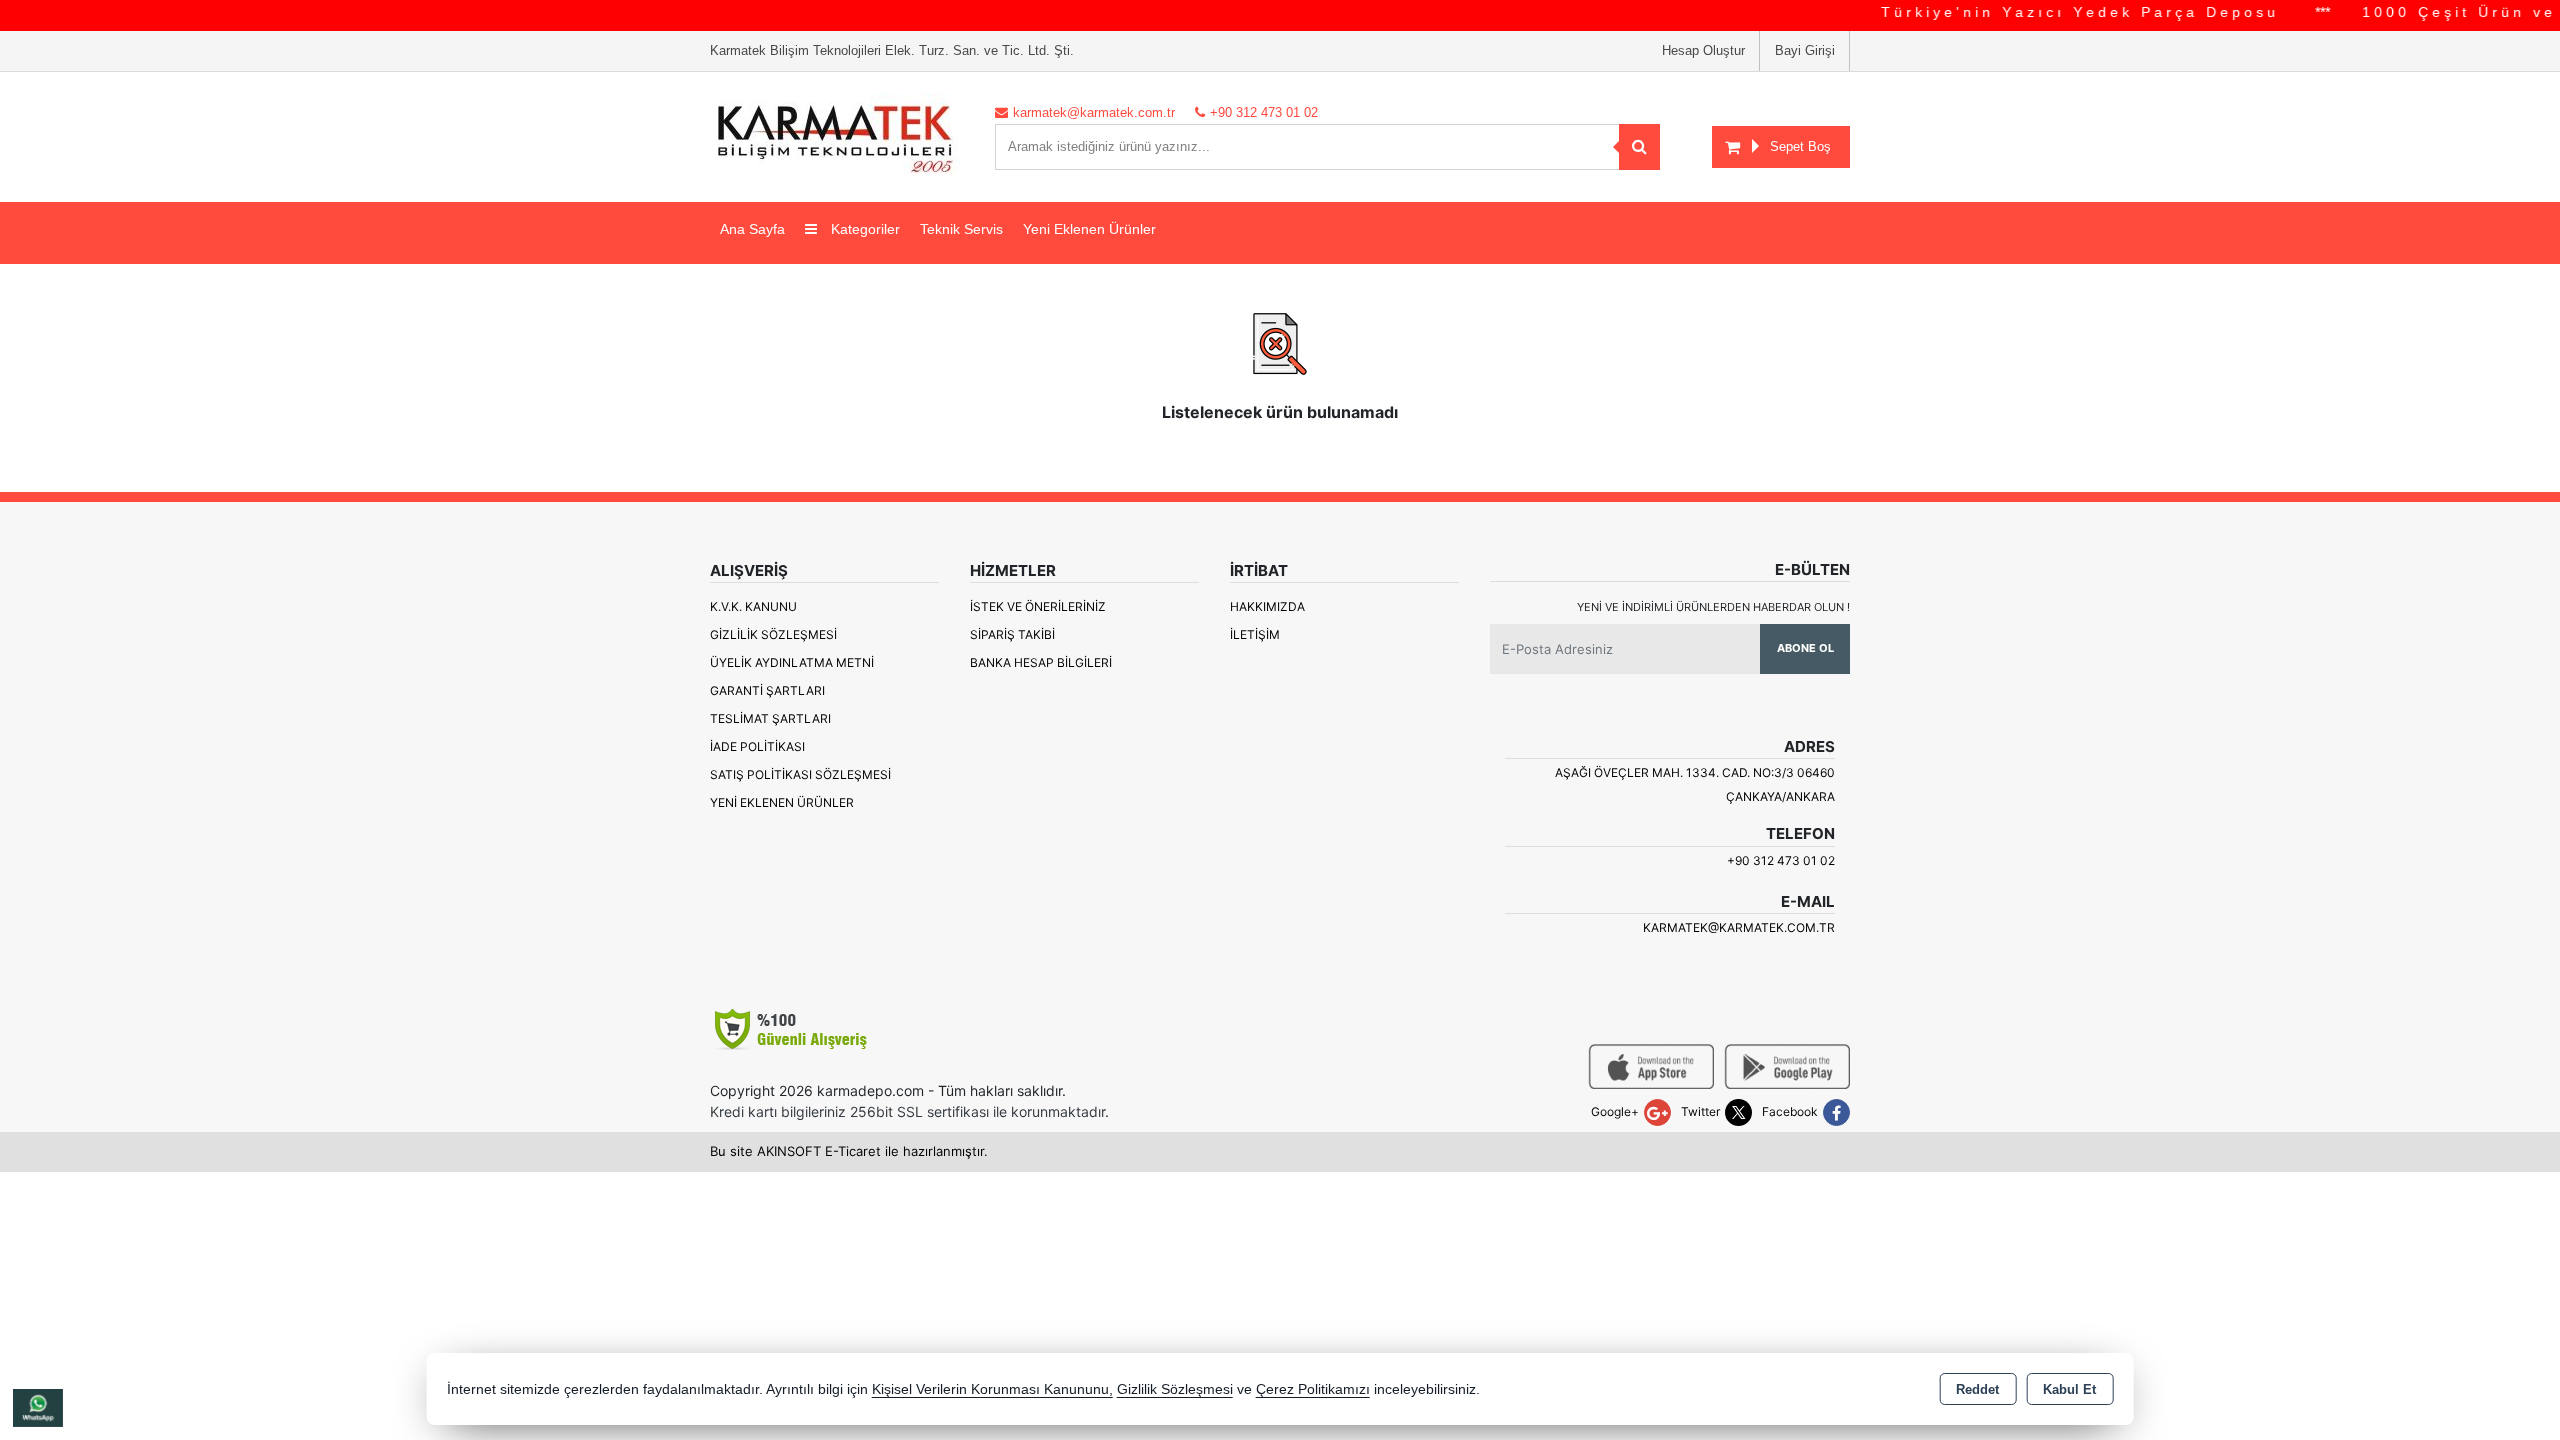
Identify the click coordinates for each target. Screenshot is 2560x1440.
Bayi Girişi (1805, 50)
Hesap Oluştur (1703, 50)
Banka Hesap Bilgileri (1041, 662)
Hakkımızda (1267, 606)
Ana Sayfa (752, 229)
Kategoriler (863, 229)
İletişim (1255, 634)
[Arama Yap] (1639, 147)
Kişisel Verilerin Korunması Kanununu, (992, 1389)
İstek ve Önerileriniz (1038, 606)
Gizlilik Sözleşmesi (773, 634)
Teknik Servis (961, 229)
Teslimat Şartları (770, 718)
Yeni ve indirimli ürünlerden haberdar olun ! (1713, 607)
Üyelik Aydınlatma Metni (792, 662)
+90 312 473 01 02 (1781, 860)
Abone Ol (1805, 648)
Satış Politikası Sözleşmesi (800, 774)
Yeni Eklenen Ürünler (782, 802)
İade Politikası (757, 746)
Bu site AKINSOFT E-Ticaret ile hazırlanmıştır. (849, 1151)
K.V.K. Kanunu (753, 606)
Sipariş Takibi (1012, 634)
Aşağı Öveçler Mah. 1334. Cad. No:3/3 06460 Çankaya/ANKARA (1695, 784)
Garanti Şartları (767, 690)
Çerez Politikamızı (1313, 1389)
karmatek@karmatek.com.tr (1739, 927)
